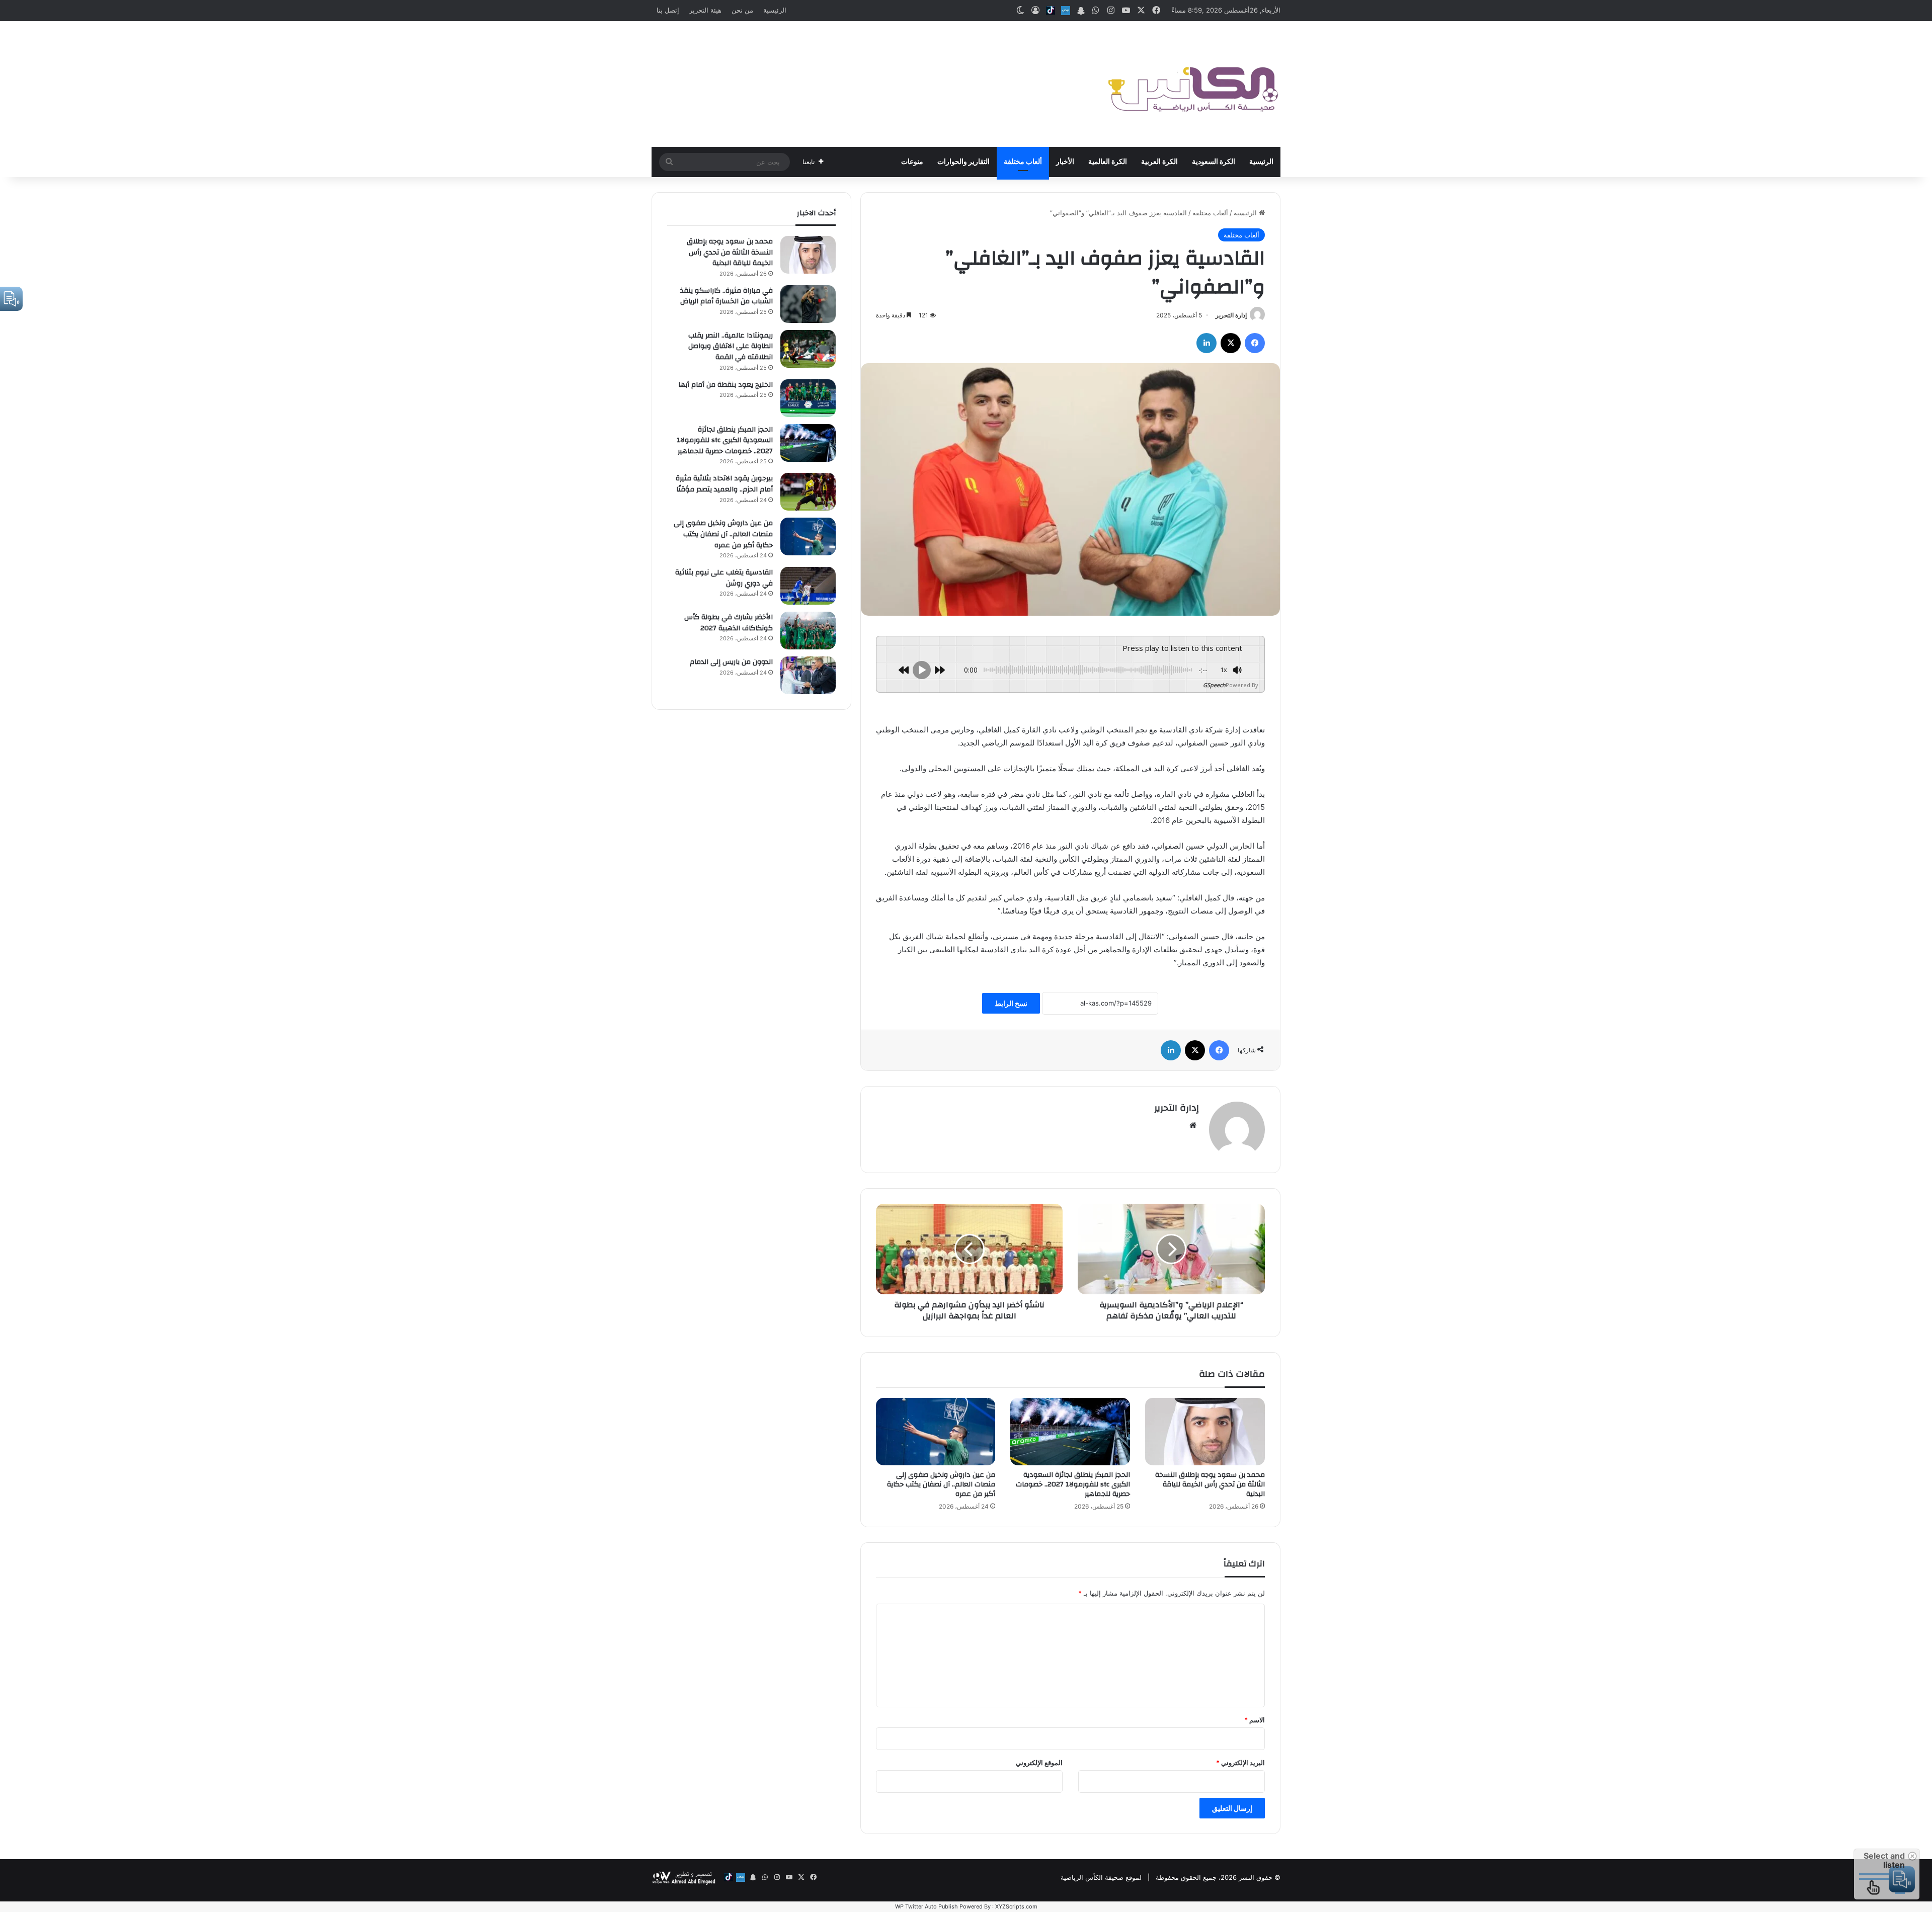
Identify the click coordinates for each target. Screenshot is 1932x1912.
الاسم (1255, 1720)
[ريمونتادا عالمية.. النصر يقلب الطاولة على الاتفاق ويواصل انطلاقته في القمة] (808, 349)
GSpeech (1214, 685)
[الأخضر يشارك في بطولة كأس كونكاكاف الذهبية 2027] (808, 631)
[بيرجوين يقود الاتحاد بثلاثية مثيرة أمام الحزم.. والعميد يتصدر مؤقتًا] (808, 492)
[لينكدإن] (1206, 343)
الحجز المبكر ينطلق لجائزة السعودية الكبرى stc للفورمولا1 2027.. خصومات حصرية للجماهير (1073, 1484)
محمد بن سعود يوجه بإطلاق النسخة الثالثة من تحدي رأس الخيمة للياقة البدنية (1210, 1484)
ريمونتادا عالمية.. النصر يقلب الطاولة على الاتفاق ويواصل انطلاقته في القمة (731, 346)
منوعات (912, 162)
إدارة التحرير (1231, 315)
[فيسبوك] (1255, 343)
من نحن (742, 10)
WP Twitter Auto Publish (927, 1906)
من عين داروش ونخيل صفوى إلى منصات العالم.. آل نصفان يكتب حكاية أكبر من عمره (941, 1484)
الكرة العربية (1159, 162)
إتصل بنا (668, 10)
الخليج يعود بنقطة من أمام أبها (726, 385)
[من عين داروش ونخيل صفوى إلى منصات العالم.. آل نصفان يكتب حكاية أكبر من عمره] (936, 1432)
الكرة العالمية (1108, 162)
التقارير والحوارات (963, 162)
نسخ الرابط (1011, 1003)
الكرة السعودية (1214, 162)
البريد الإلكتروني (1240, 1763)
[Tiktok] (1051, 11)
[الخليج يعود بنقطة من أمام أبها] (808, 398)
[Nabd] (1066, 11)
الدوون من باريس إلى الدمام (731, 662)
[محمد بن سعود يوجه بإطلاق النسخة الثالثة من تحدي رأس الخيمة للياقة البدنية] (1205, 1432)
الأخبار (1065, 162)
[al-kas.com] (1192, 84)
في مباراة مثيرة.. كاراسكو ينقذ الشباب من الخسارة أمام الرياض (727, 296)
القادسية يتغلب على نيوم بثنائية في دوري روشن (724, 578)
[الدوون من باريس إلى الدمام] (808, 675)
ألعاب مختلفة (1023, 162)
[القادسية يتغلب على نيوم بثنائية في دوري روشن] (808, 586)
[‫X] (1231, 343)
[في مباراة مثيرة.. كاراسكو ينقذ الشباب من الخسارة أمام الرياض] (808, 304)
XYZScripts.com (1016, 1906)
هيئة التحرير (705, 10)
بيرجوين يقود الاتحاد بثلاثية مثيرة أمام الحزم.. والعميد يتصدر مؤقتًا (724, 484)
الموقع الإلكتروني (1039, 1763)
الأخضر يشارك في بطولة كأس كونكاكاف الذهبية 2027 (729, 623)
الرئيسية (775, 10)
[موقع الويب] (1193, 1125)
